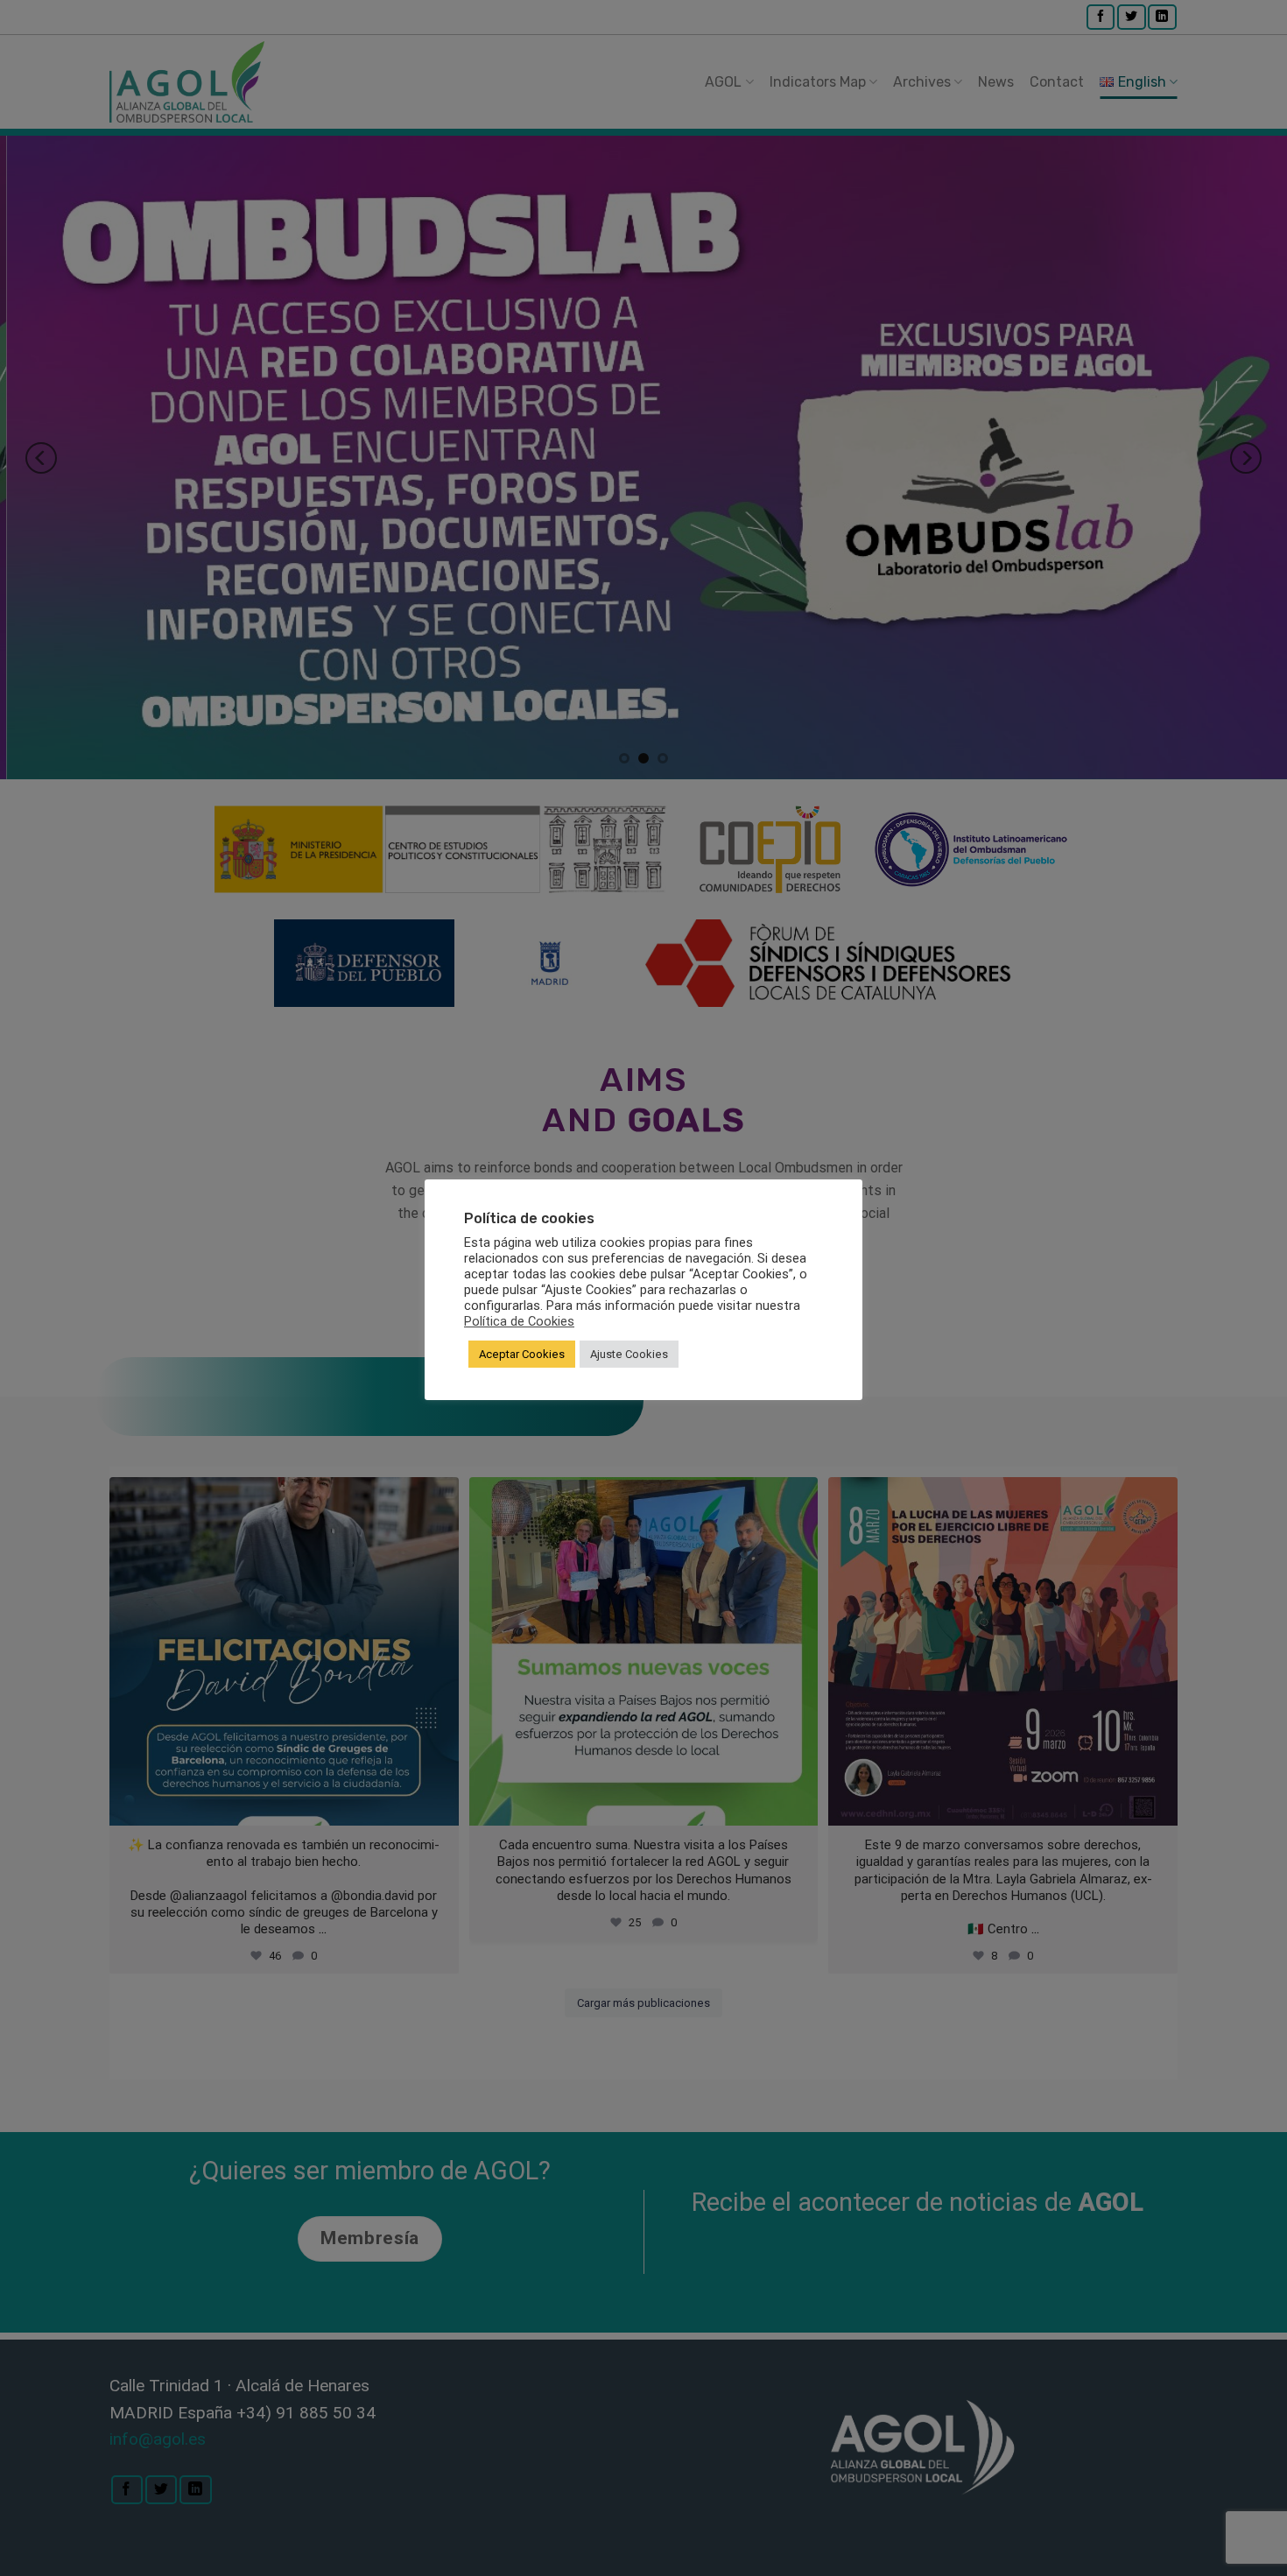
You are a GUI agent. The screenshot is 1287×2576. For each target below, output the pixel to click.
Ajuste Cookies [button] (629, 1354)
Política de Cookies (519, 1321)
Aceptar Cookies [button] (522, 1354)
